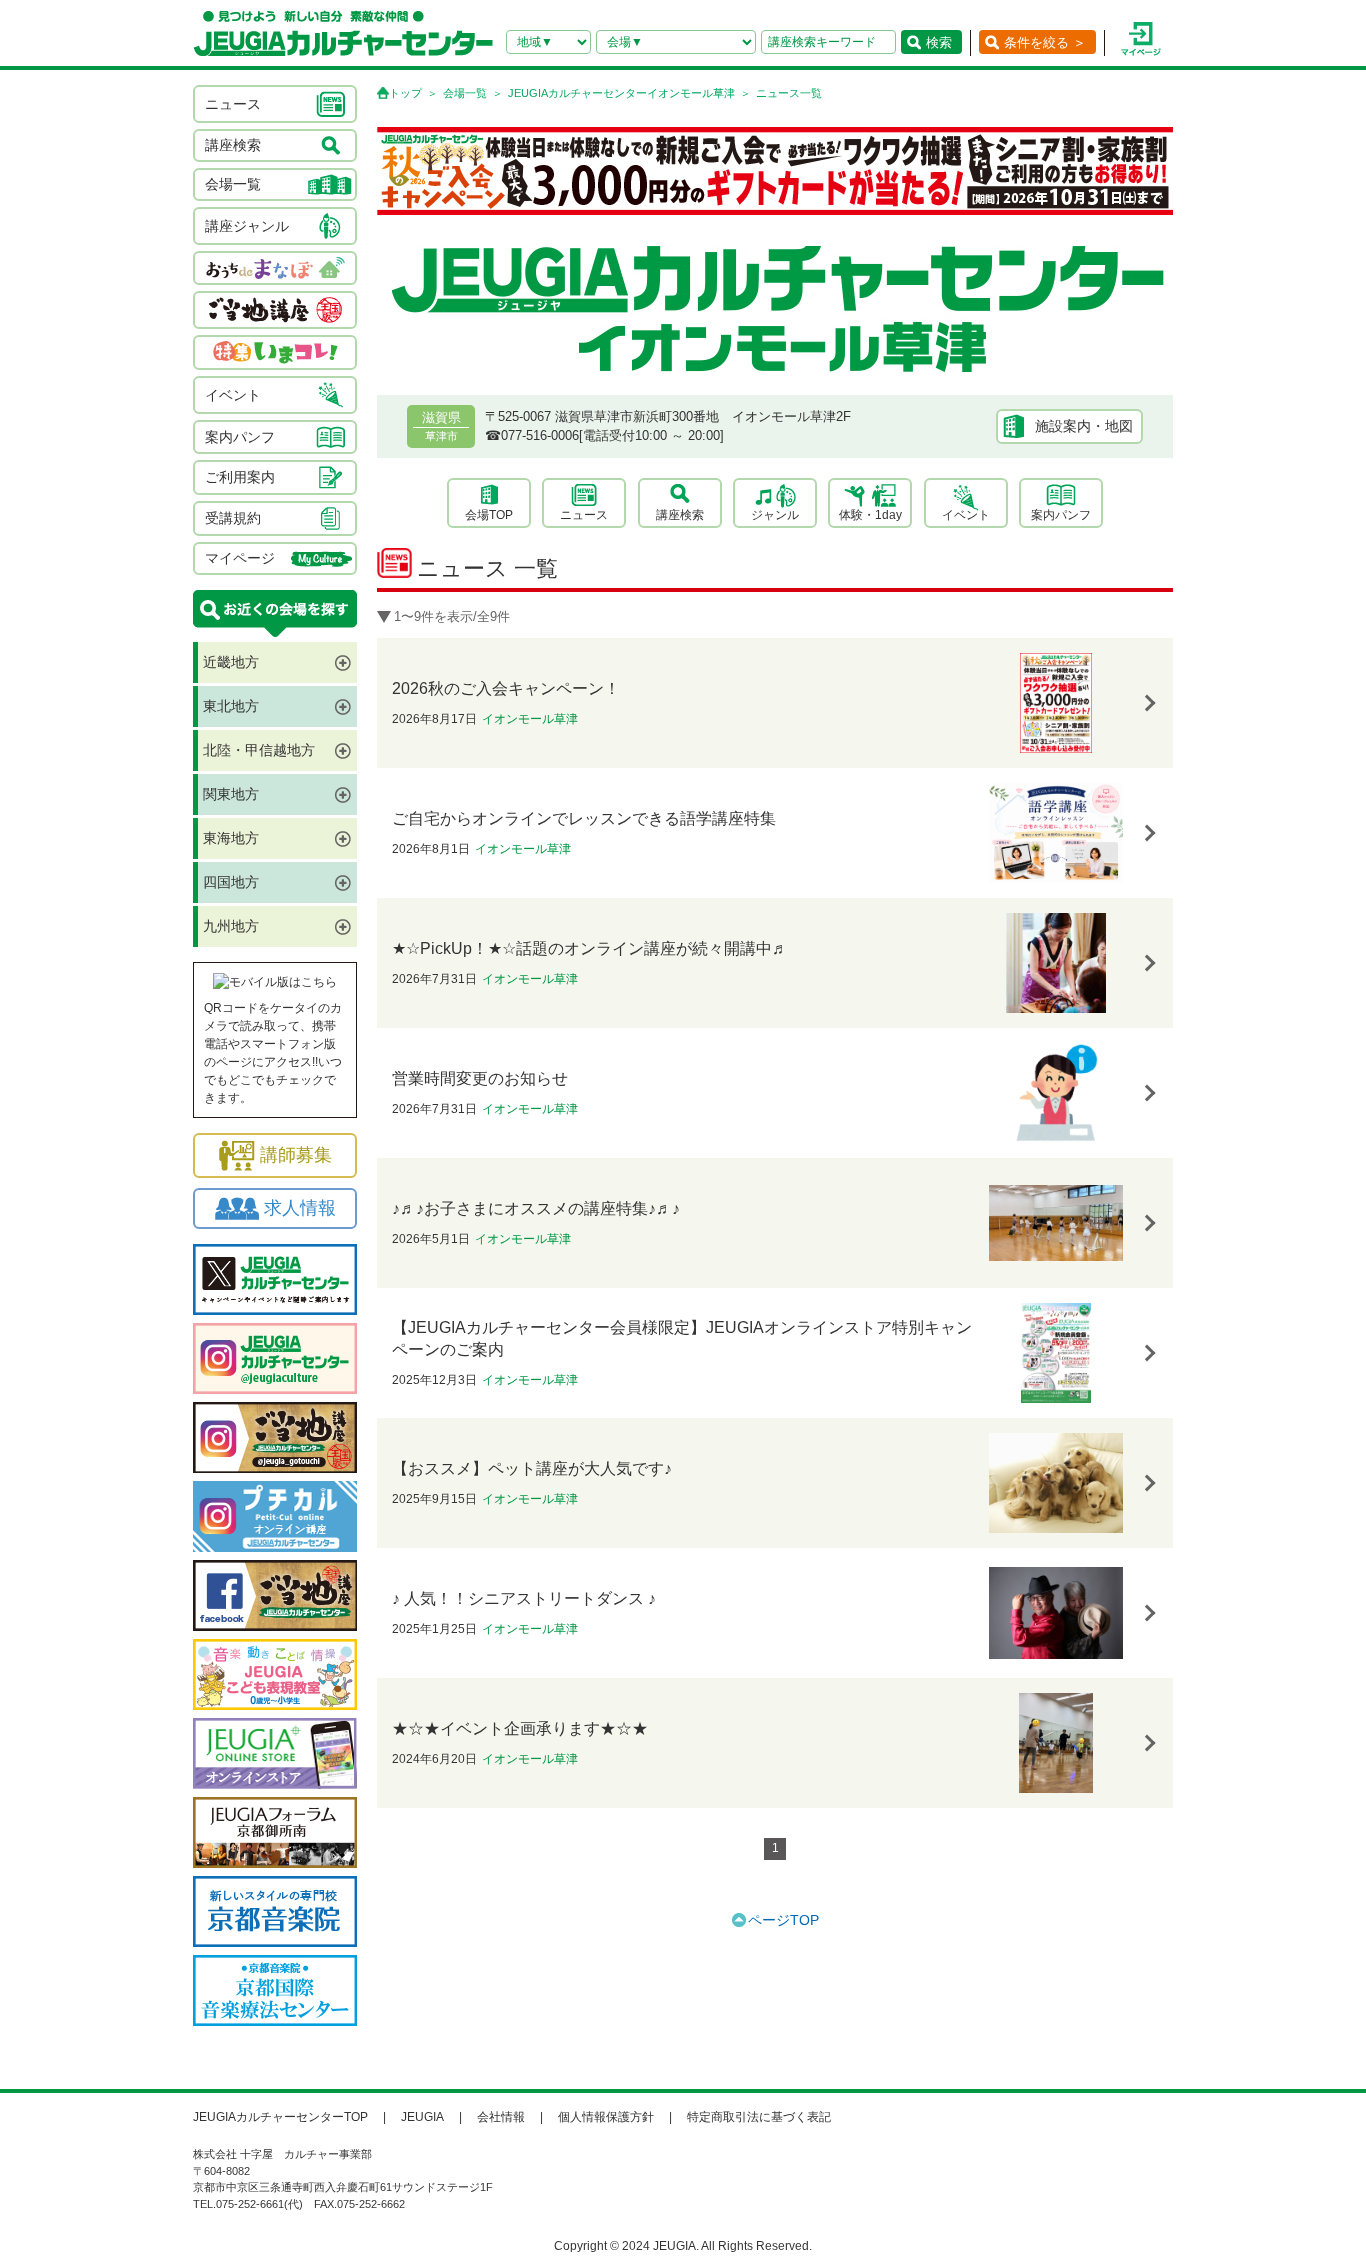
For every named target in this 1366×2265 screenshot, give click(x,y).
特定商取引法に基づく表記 (759, 2117)
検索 (939, 42)
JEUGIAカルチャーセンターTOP (280, 2117)
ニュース (584, 515)
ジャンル (775, 515)
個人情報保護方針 (606, 2117)
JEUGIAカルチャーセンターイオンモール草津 (621, 93)
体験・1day (870, 515)
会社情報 (501, 2117)
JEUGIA (422, 2117)
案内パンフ (1061, 515)
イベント (966, 515)
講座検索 (680, 515)
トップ (405, 93)
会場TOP (489, 515)
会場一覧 (465, 93)
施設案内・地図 (1084, 426)
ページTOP (783, 1920)
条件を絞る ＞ (1045, 42)
